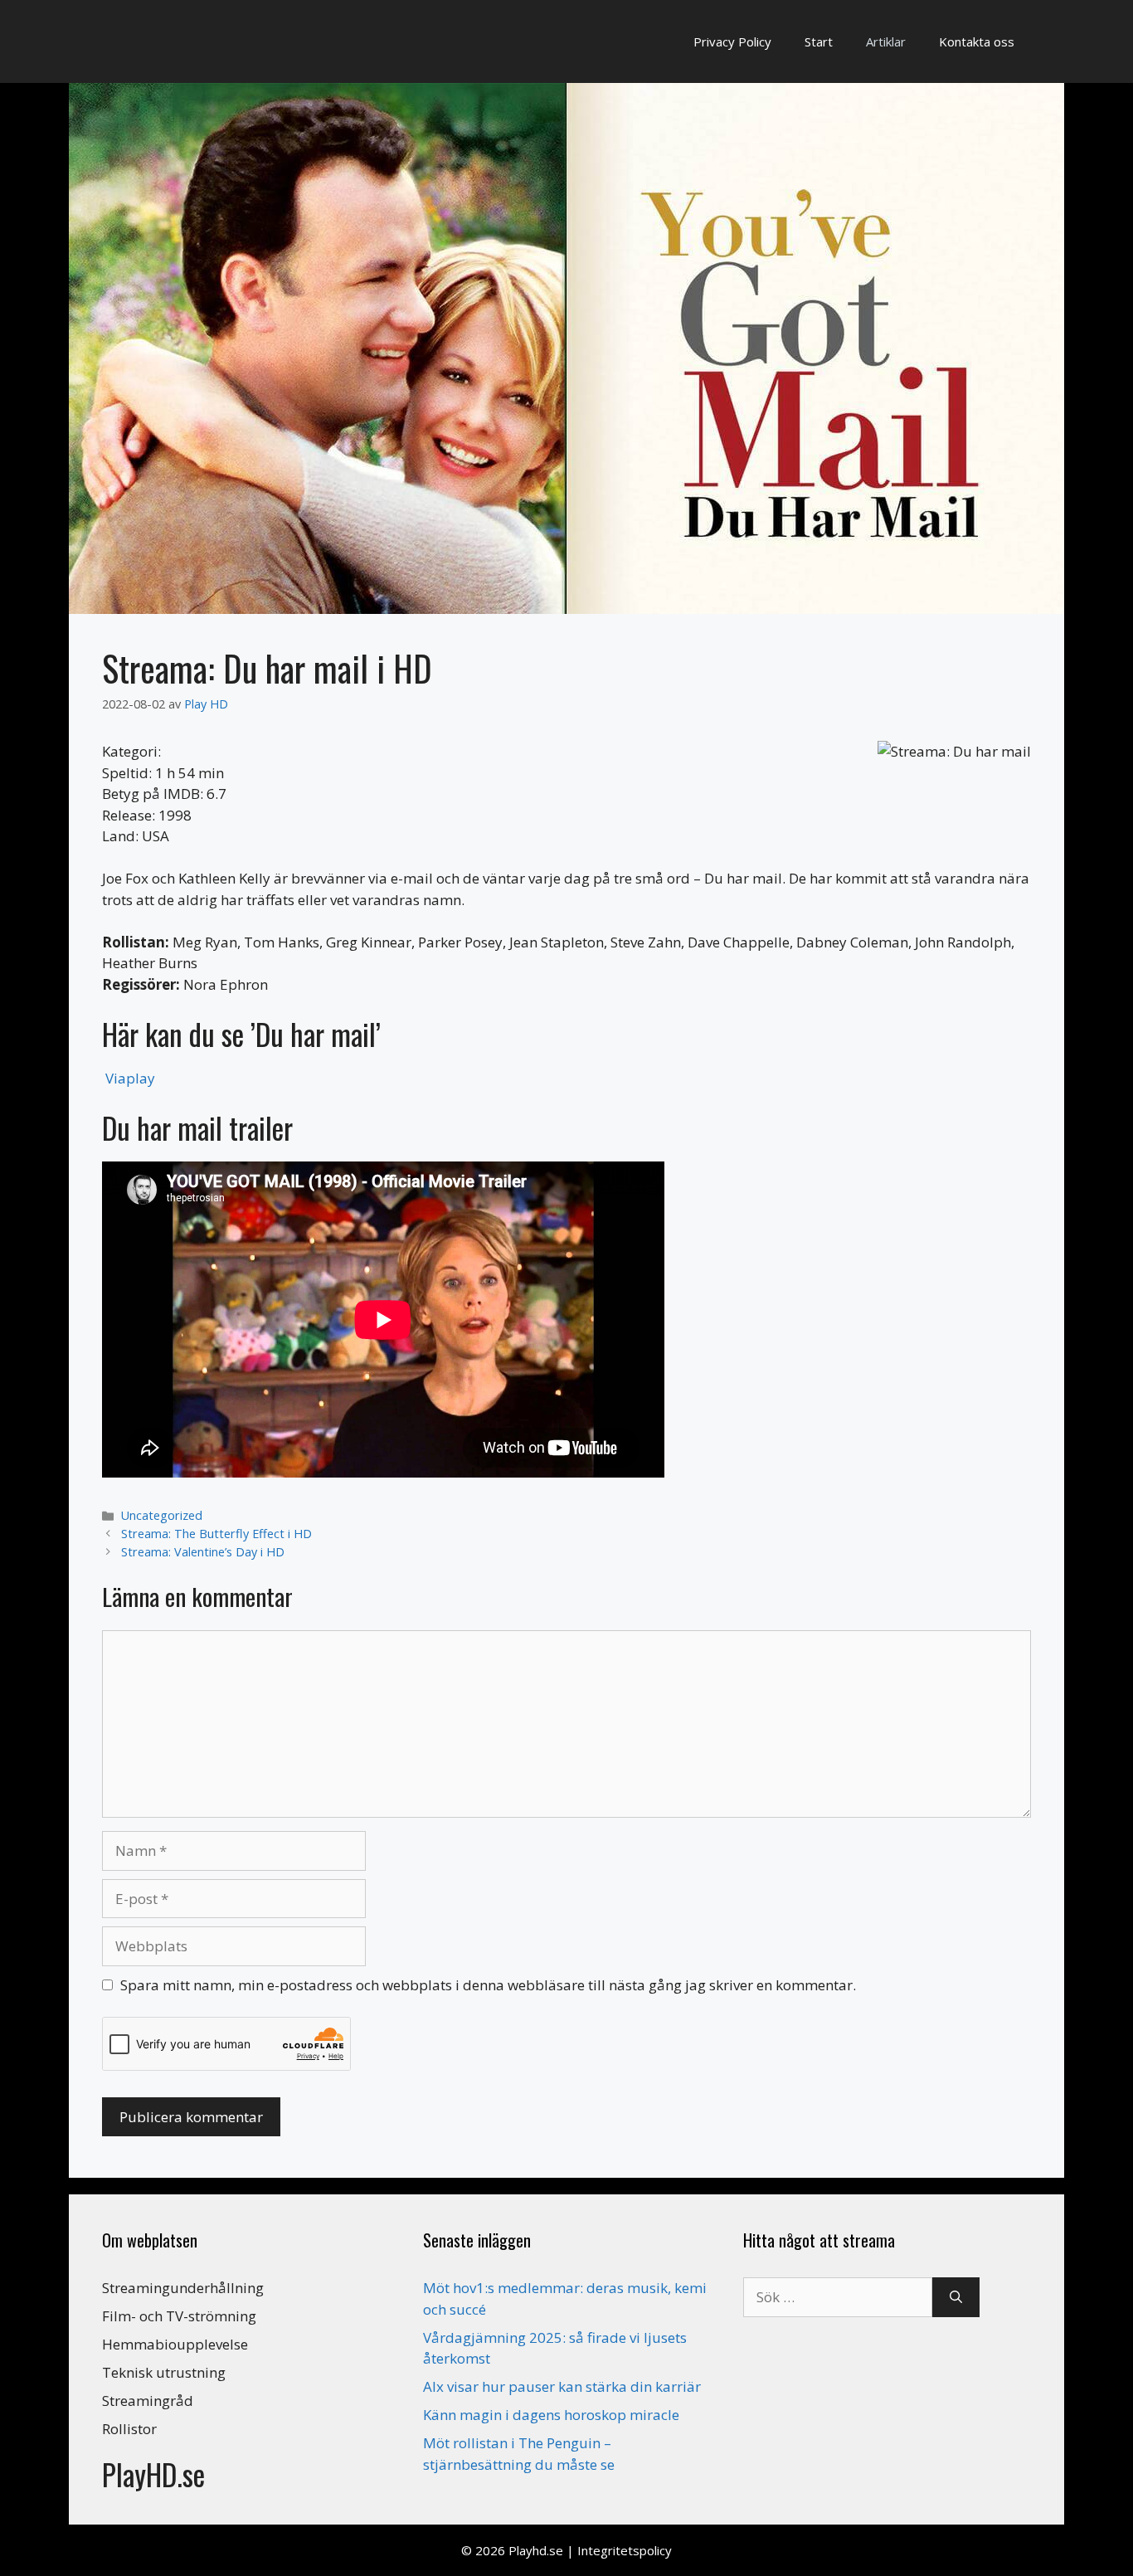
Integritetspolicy (625, 2550)
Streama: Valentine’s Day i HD (203, 1552)
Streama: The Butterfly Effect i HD (216, 1534)
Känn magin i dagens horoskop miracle (551, 2415)
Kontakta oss (977, 41)
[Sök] (956, 2297)
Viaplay (130, 1078)
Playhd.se (536, 2550)
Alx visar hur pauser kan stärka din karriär (562, 2386)
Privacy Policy (732, 41)
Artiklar (886, 41)
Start (819, 41)
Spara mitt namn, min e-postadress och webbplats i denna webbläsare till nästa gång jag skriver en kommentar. (488, 1985)
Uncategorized (162, 1515)
